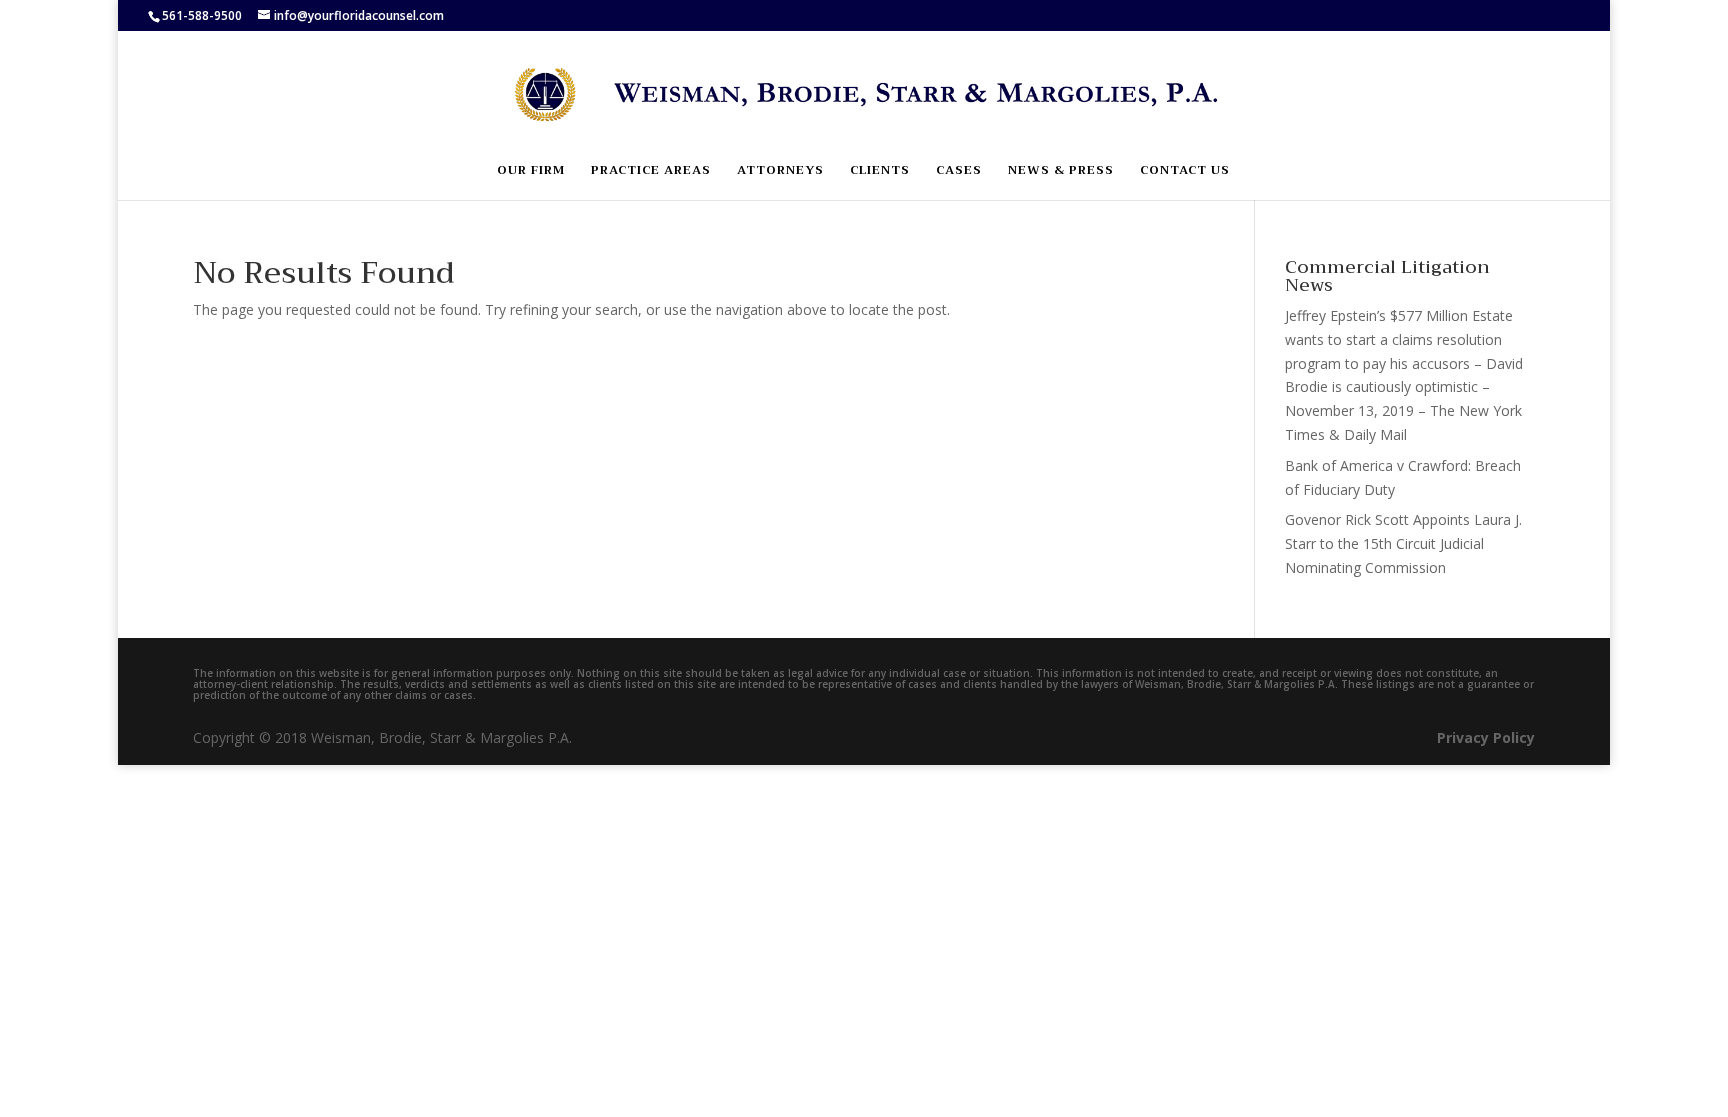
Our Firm (531, 171)
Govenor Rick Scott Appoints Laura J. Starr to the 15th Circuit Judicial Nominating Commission (1403, 543)
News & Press (1061, 171)
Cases (959, 171)
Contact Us (1185, 171)
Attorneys (780, 171)
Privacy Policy (1486, 737)
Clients (880, 171)
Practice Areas (651, 171)
